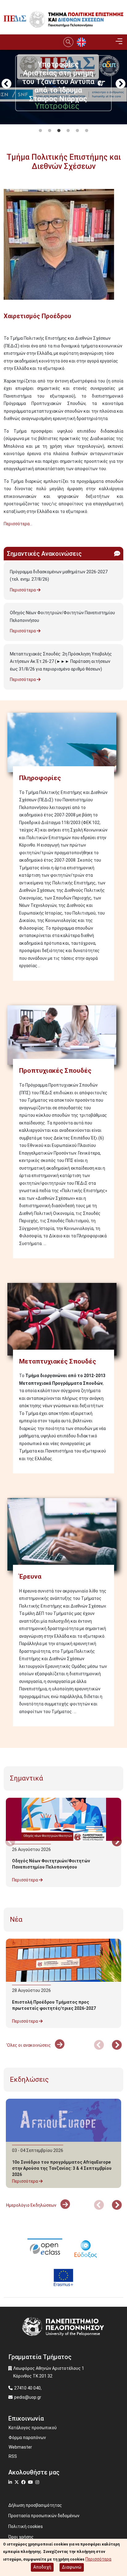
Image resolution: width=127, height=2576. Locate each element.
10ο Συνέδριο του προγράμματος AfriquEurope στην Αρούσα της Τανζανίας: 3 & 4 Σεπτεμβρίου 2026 (62, 2168)
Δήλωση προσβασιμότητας (35, 2505)
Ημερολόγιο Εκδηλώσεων (32, 2205)
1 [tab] (40, 131)
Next (121, 84)
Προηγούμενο (6, 84)
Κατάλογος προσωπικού (33, 2428)
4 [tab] (68, 131)
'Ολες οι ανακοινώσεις (29, 2045)
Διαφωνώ (72, 2567)
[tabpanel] (63, 120)
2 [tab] (50, 131)
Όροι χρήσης (21, 2537)
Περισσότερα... (18, 524)
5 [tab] (77, 131)
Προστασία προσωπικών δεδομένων (44, 2516)
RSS (13, 2456)
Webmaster (20, 2447)
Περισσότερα (23, 590)
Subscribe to (6, 535)
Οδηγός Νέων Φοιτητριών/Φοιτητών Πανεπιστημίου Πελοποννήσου (62, 617)
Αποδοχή (42, 2567)
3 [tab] (59, 131)
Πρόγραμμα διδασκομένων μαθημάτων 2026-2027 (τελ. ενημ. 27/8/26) (59, 576)
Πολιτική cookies (26, 2526)
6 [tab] (87, 131)
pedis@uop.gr (28, 2397)
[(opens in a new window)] (45, 2248)
